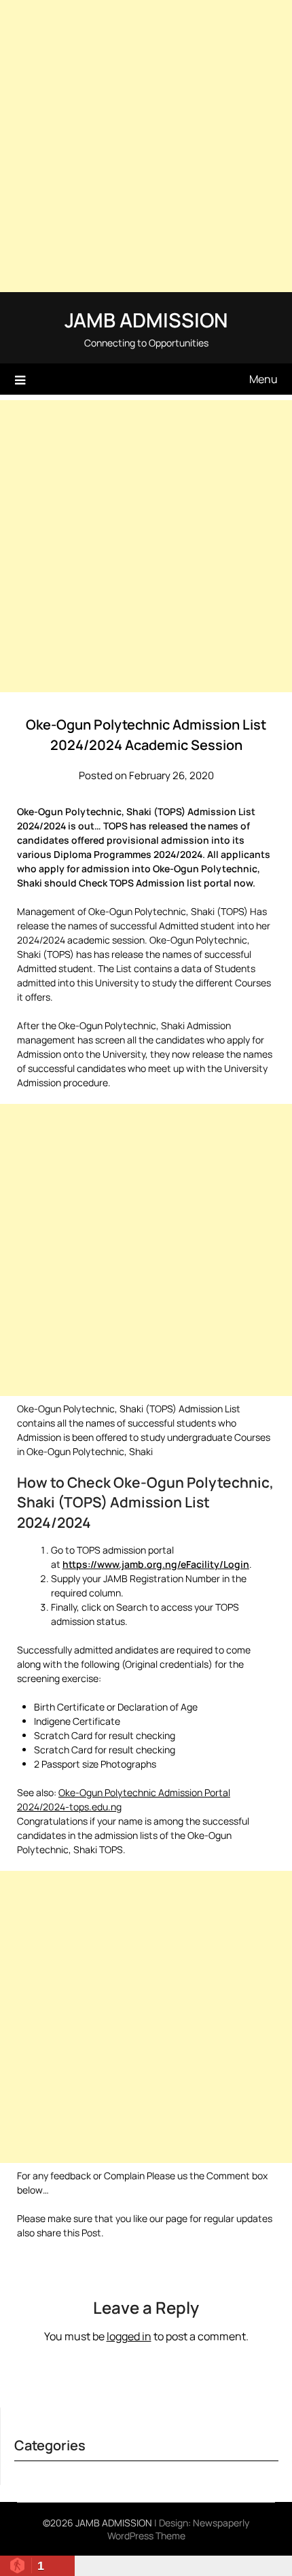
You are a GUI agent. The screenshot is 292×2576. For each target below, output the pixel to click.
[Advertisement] (146, 146)
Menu (263, 379)
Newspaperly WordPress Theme (179, 2529)
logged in (129, 2336)
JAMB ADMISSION (146, 320)
